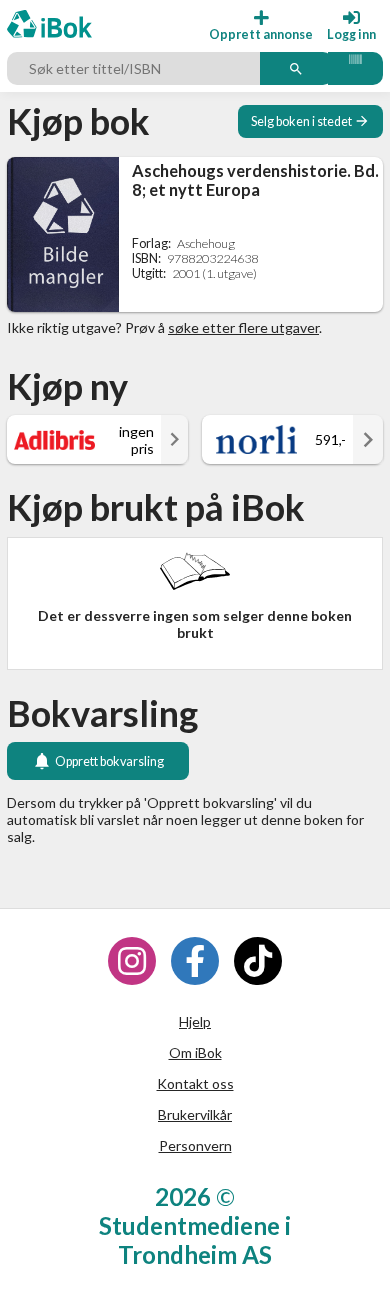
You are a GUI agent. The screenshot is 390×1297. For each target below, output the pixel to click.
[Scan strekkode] (355, 69)
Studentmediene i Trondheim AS (195, 1240)
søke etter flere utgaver (243, 327)
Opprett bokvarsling (109, 761)
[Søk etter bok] (296, 69)
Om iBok (195, 1052)
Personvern (195, 1145)
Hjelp (195, 1021)
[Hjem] (49, 25)
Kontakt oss (195, 1083)
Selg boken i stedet (301, 121)
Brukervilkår (195, 1114)
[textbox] (136, 69)
